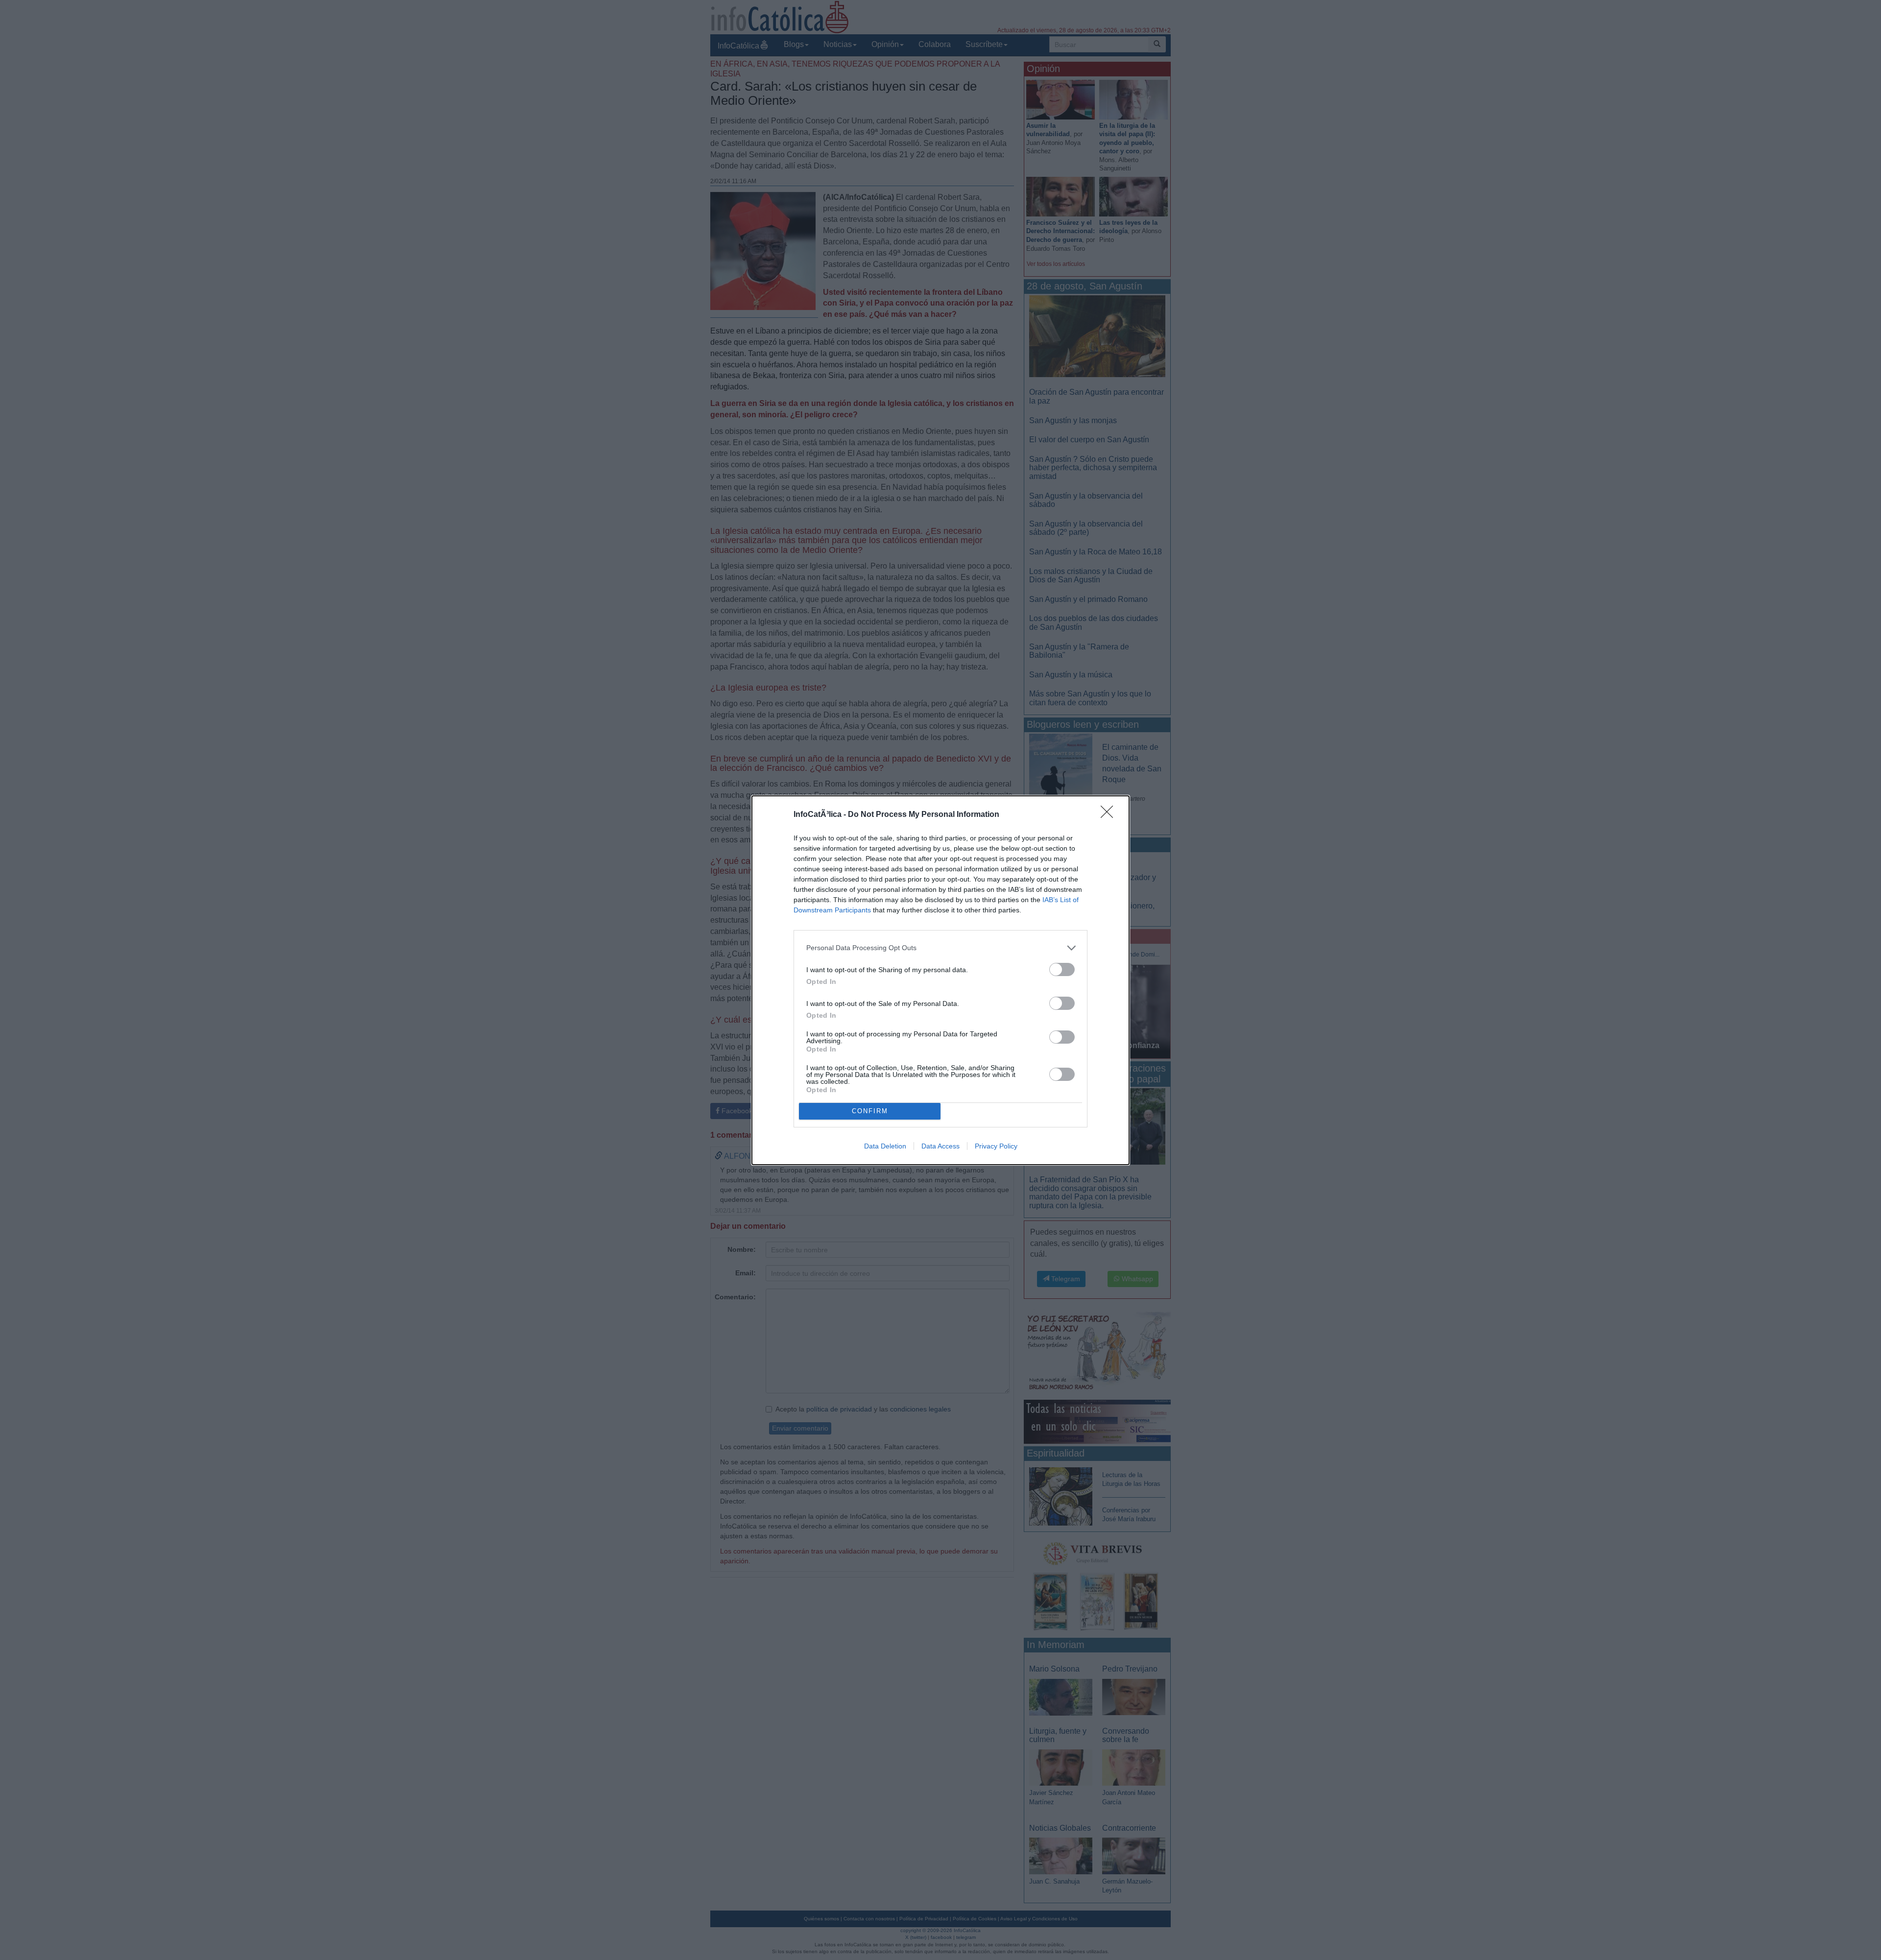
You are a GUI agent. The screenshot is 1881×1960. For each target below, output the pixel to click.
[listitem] (940, 948)
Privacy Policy (996, 1146)
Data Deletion (885, 1146)
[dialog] (940, 980)
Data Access (940, 1146)
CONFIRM (870, 1111)
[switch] (1062, 969)
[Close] (1110, 815)
